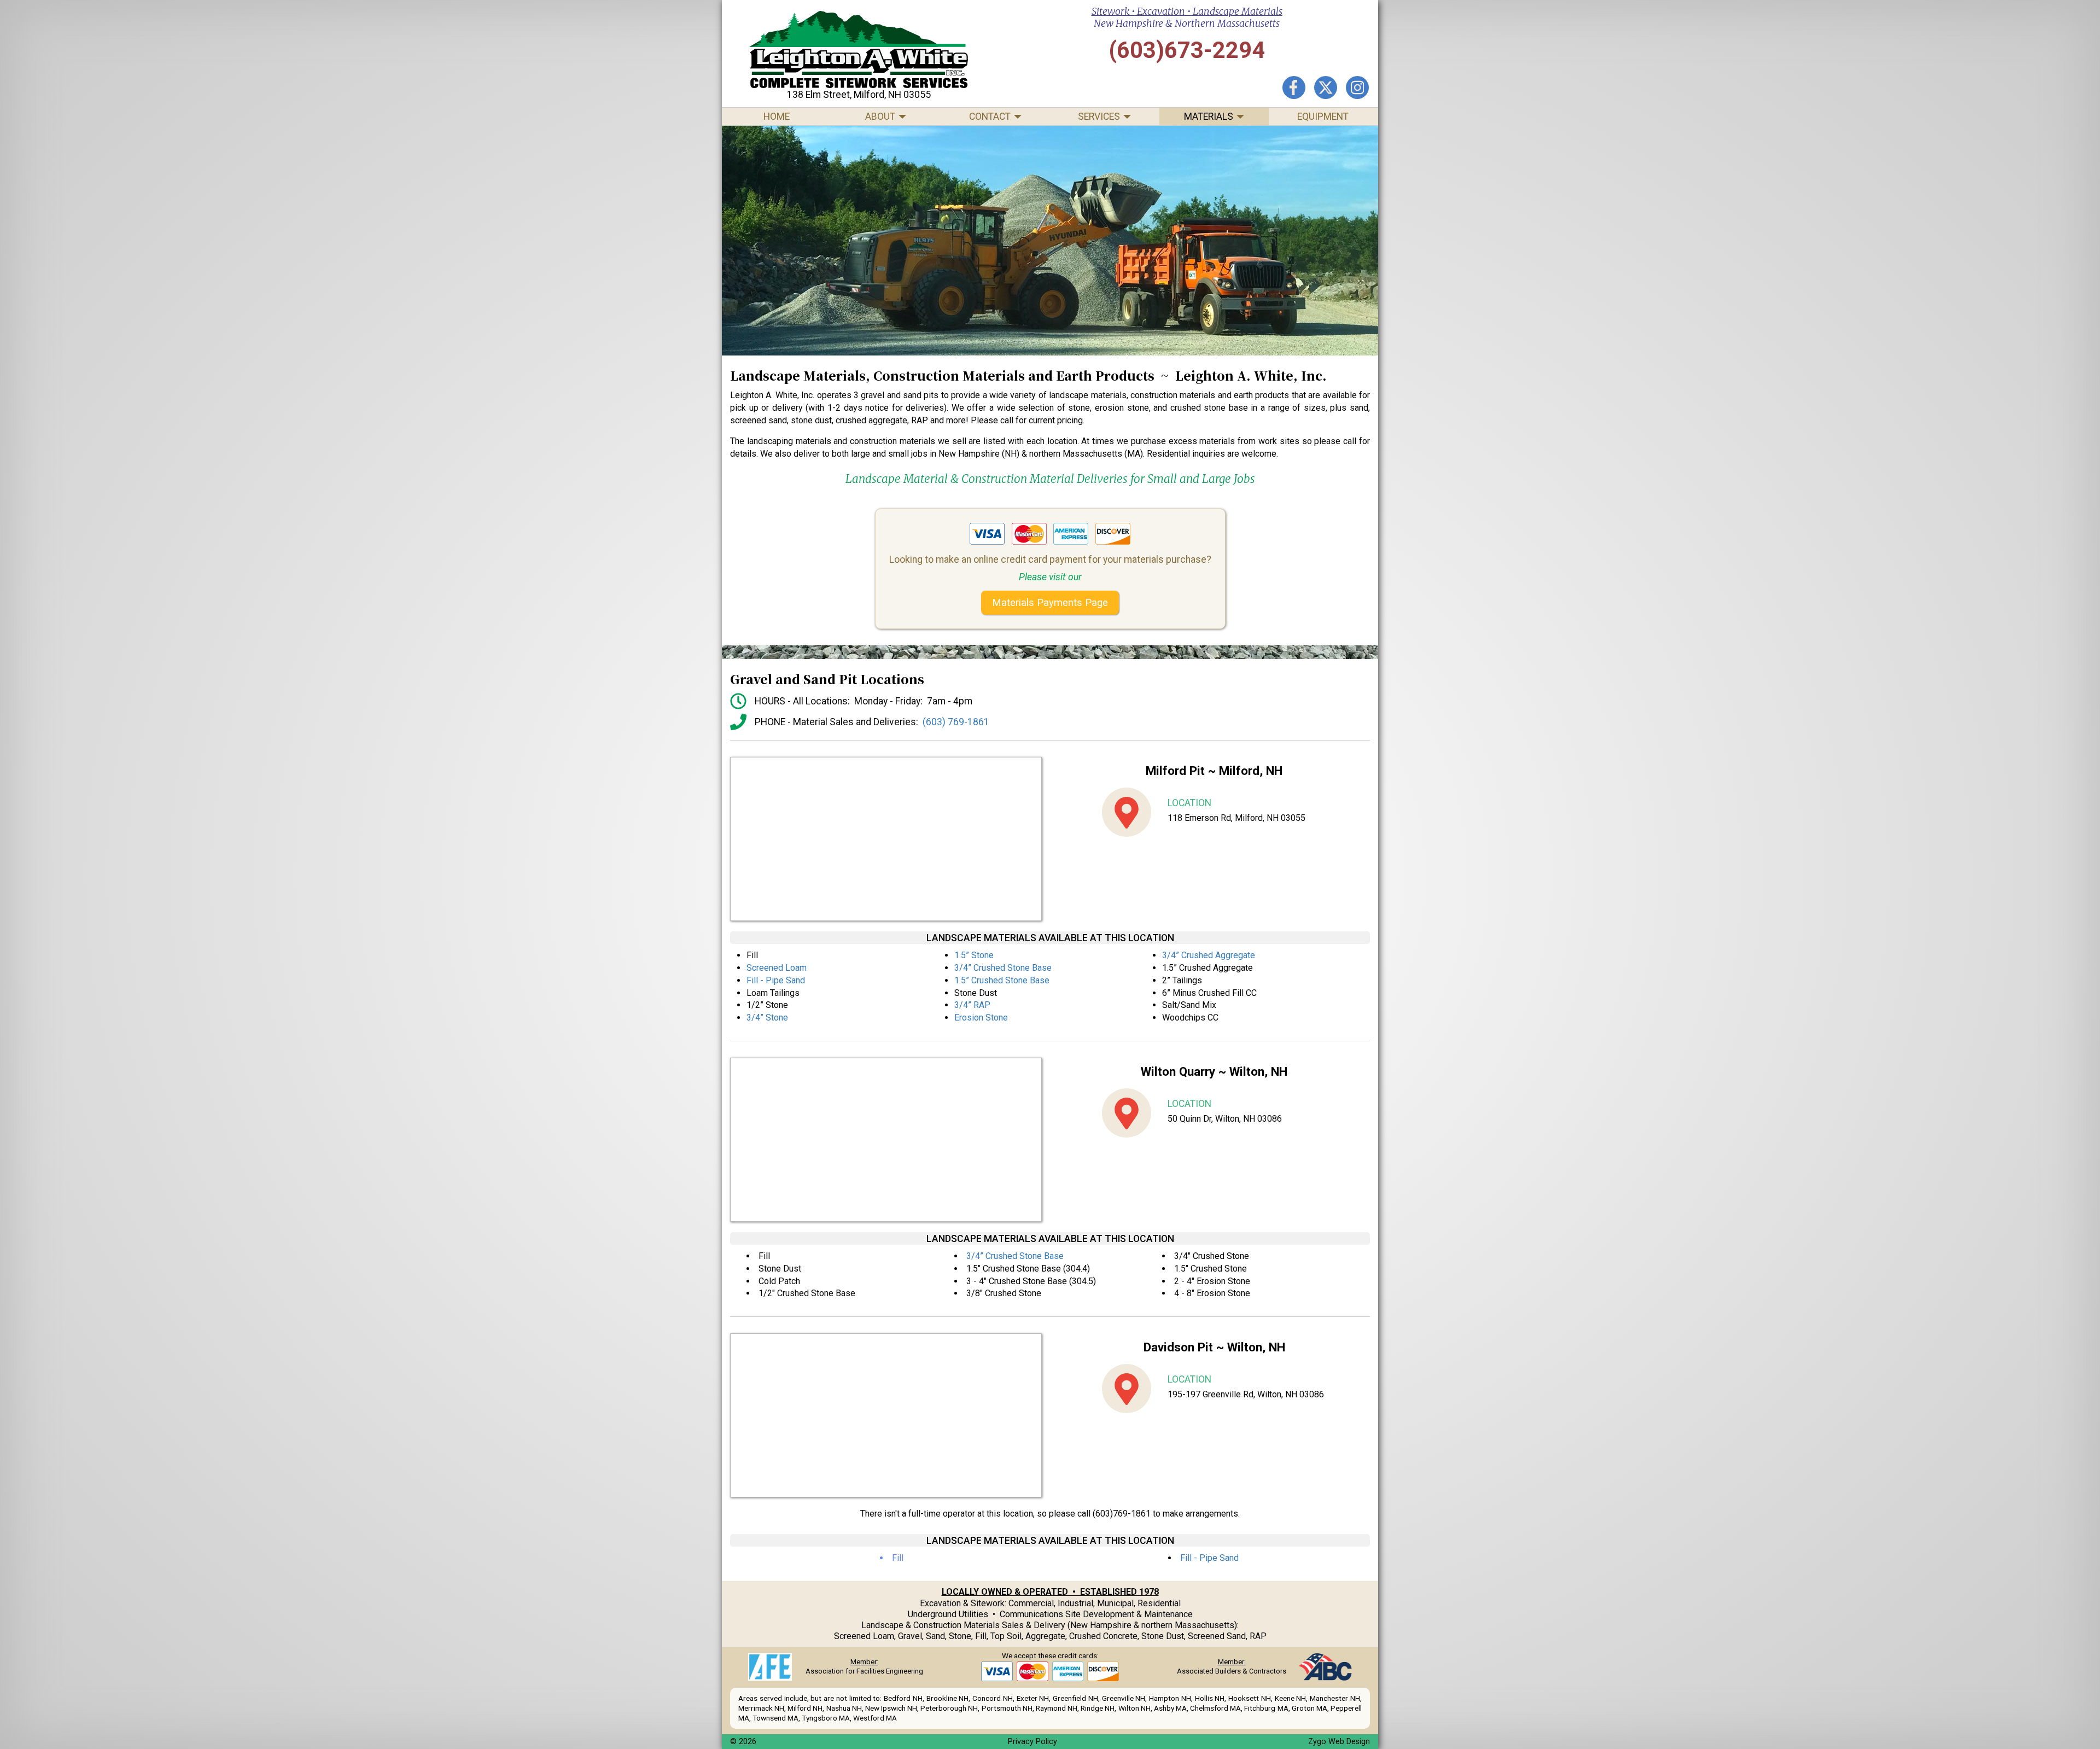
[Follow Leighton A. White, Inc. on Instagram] (1357, 88)
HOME (777, 116)
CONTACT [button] (990, 116)
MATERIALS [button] (1209, 116)
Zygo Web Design (1339, 1742)
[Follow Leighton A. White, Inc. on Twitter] (1326, 88)
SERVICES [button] (1099, 116)
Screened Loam (777, 968)
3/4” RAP (972, 1005)
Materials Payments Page (1050, 602)
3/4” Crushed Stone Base (1003, 968)
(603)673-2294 (1187, 50)
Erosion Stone (981, 1018)
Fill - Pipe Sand (776, 980)
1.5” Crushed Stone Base (1002, 980)
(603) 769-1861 (956, 722)
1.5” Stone (974, 955)
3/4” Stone (767, 1018)
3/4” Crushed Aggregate (1209, 955)
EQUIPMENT (1323, 116)
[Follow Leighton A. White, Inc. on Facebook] (1294, 88)
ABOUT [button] (880, 116)
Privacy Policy (1032, 1742)
